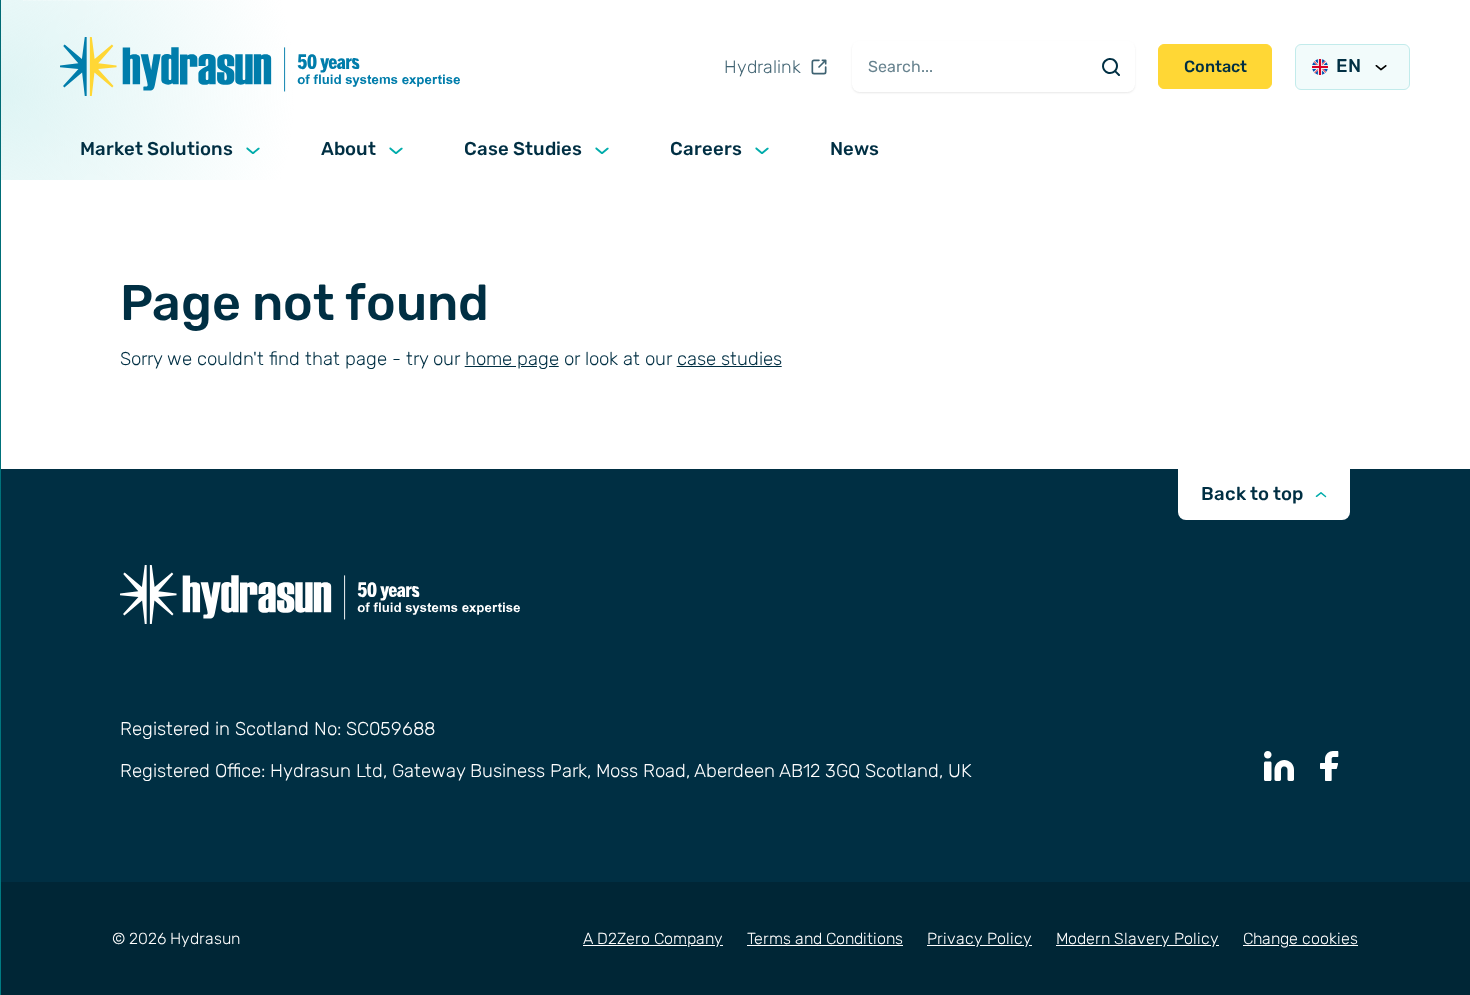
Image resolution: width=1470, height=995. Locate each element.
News (854, 149)
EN (1348, 66)
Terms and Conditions (825, 938)
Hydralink (762, 67)
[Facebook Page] (1330, 766)
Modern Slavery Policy (1137, 938)
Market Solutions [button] (156, 149)
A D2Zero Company (653, 938)
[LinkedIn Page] (1279, 766)
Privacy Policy (979, 938)
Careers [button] (706, 149)
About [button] (348, 149)
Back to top (1252, 494)
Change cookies (1300, 938)
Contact (1215, 66)
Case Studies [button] (523, 149)
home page (512, 359)
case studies (729, 359)
